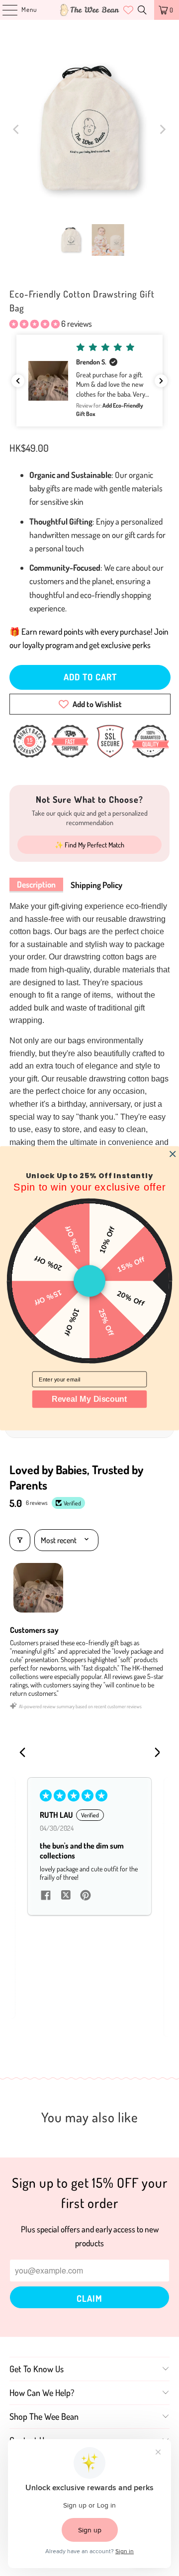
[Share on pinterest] (86, 1896)
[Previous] (17, 129)
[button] (35, 324)
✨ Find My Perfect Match (89, 845)
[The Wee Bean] (89, 10)
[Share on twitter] (66, 1896)
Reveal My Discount (89, 1399)
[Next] (162, 129)
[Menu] (5, 10)
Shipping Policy (96, 885)
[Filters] (20, 1540)
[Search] (142, 10)
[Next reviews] (161, 381)
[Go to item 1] (38, 1588)
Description (36, 884)
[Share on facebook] (46, 1896)
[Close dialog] (173, 1154)
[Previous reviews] (18, 381)
